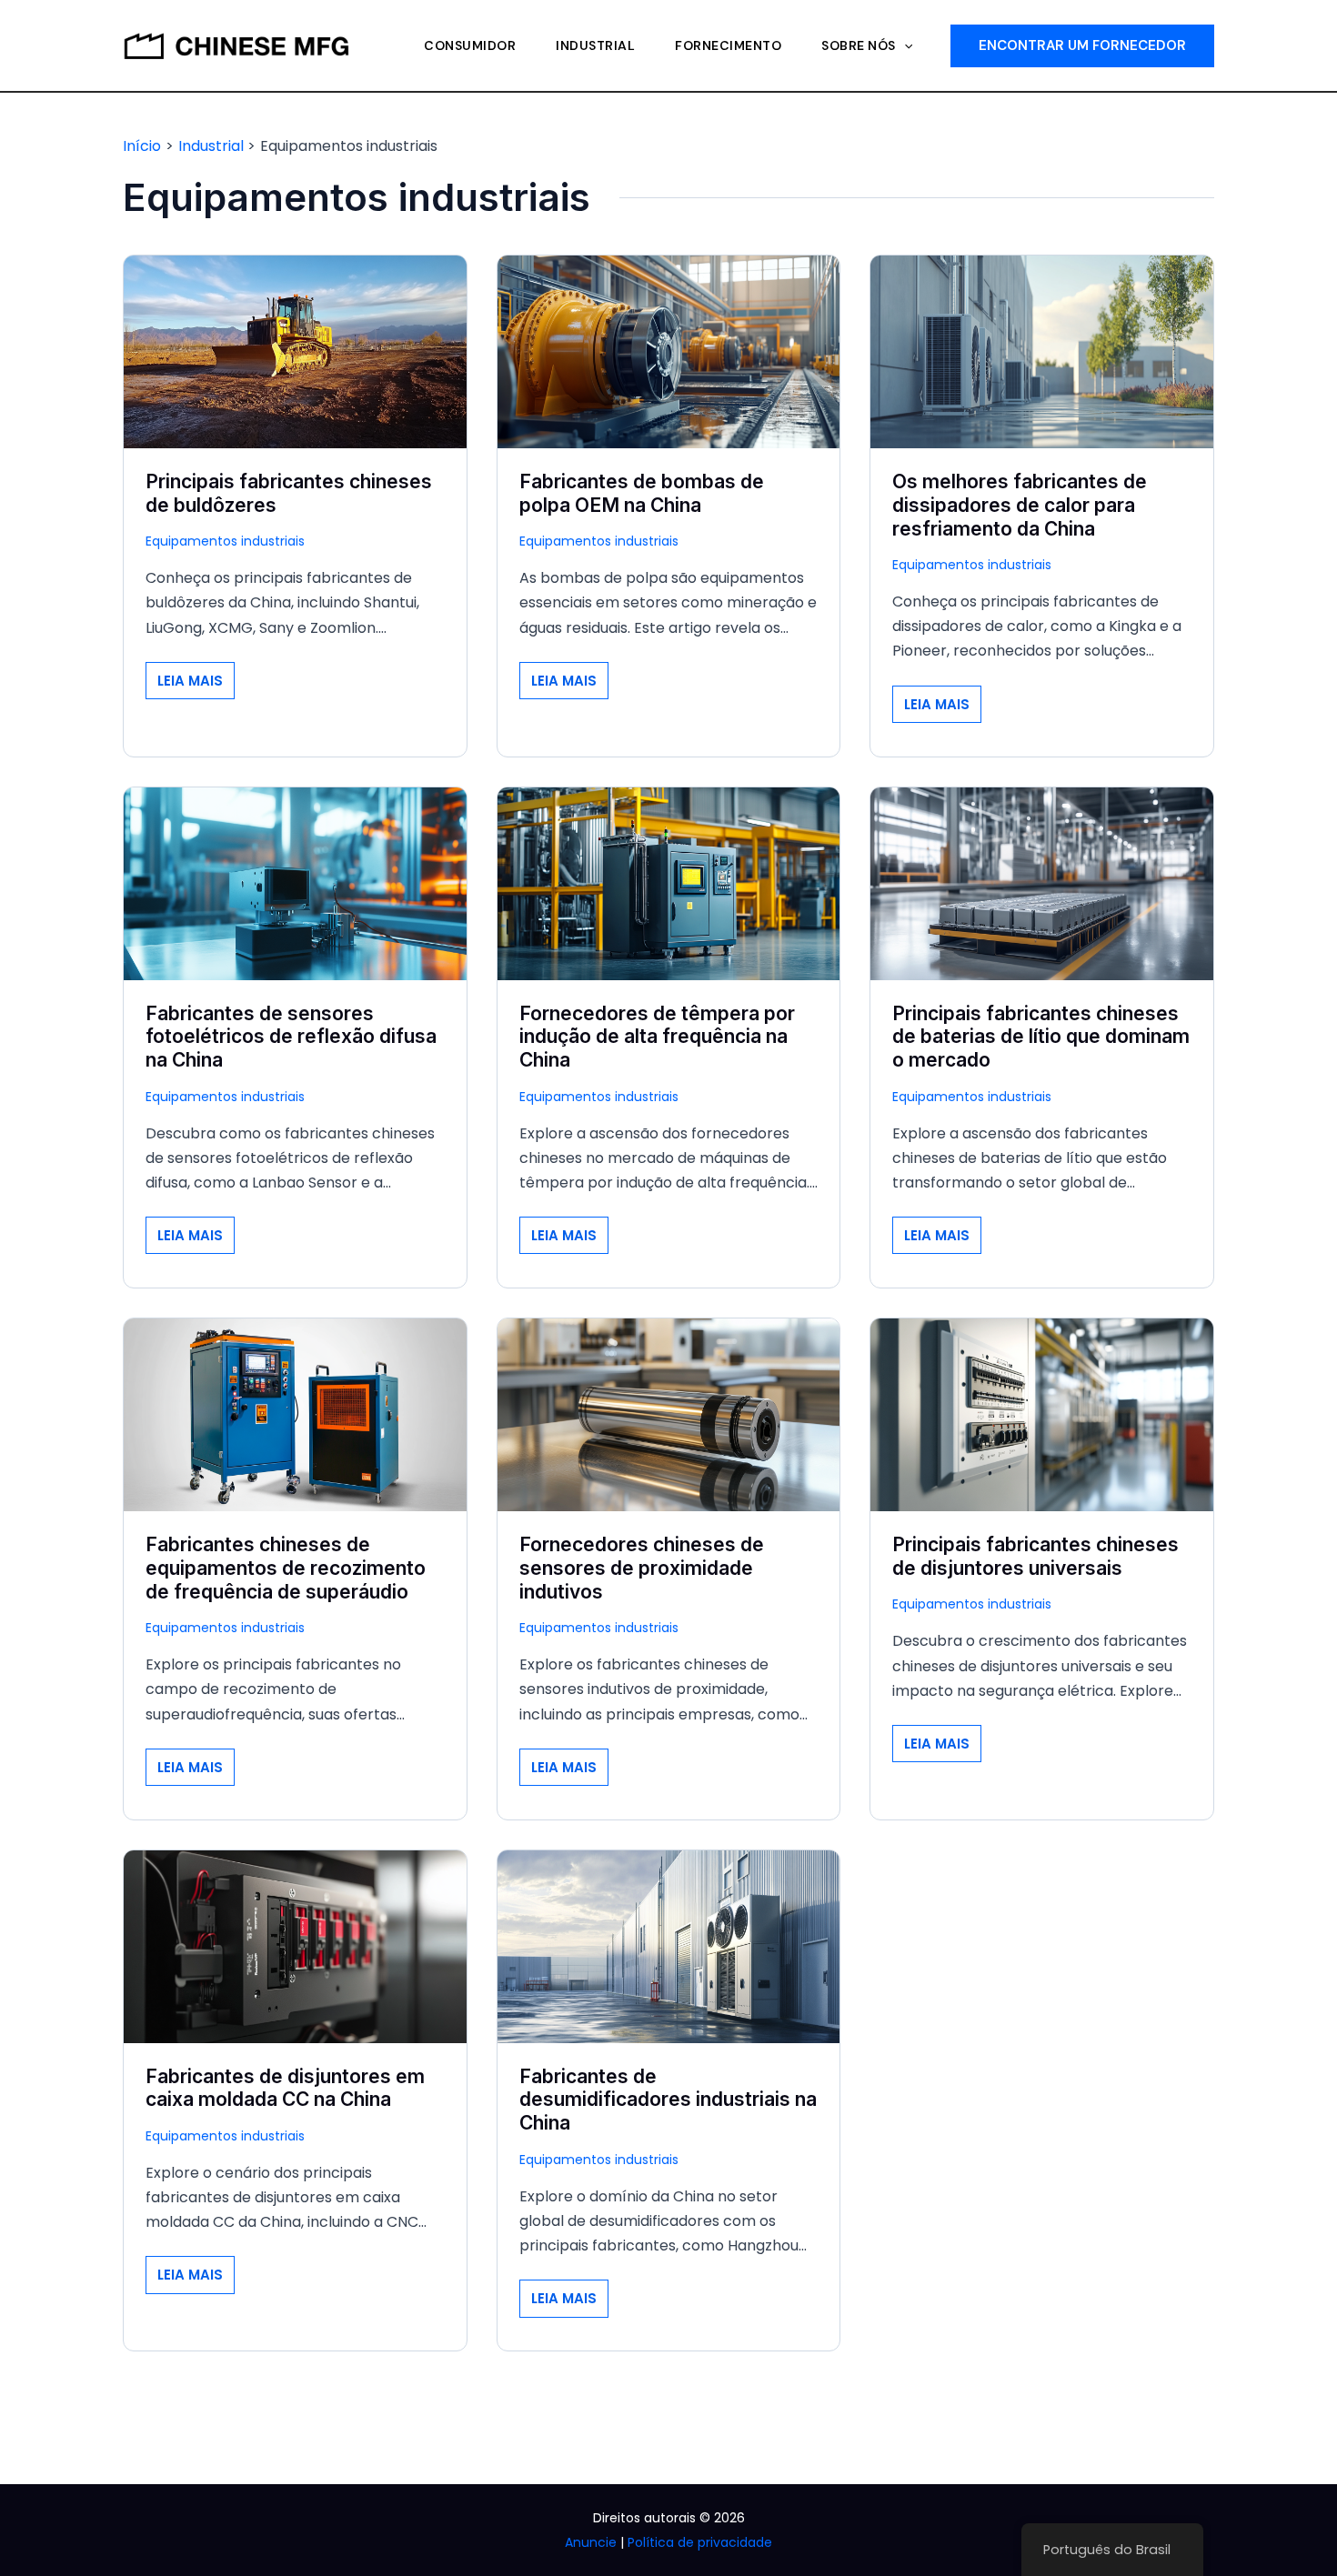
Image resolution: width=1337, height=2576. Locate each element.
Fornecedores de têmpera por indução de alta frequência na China (657, 1037)
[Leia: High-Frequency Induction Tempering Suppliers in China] (669, 882)
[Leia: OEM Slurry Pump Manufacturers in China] (669, 351)
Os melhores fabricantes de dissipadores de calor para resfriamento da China (1020, 505)
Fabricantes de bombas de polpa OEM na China (642, 493)
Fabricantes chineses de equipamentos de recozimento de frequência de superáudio (286, 1568)
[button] (904, 45)
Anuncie (591, 2542)
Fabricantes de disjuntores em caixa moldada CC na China (285, 2088)
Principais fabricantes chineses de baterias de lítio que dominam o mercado (1041, 1037)
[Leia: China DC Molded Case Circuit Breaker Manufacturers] (295, 1945)
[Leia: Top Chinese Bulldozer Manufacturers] (295, 351)
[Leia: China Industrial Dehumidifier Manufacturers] (669, 1945)
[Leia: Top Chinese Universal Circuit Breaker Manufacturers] (1042, 1414)
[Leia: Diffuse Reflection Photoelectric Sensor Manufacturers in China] (295, 882)
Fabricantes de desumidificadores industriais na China (668, 2100)
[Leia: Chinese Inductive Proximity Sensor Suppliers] (669, 1414)
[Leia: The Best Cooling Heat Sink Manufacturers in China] (1042, 351)
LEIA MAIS (196, 685)
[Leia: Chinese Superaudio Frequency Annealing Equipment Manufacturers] (295, 1414)
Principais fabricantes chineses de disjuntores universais (1035, 1556)
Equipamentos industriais (225, 541)
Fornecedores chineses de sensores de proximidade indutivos (642, 1568)
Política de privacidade (700, 2542)
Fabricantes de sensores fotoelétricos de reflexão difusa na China (291, 1037)
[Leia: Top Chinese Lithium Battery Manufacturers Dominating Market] (1042, 882)
